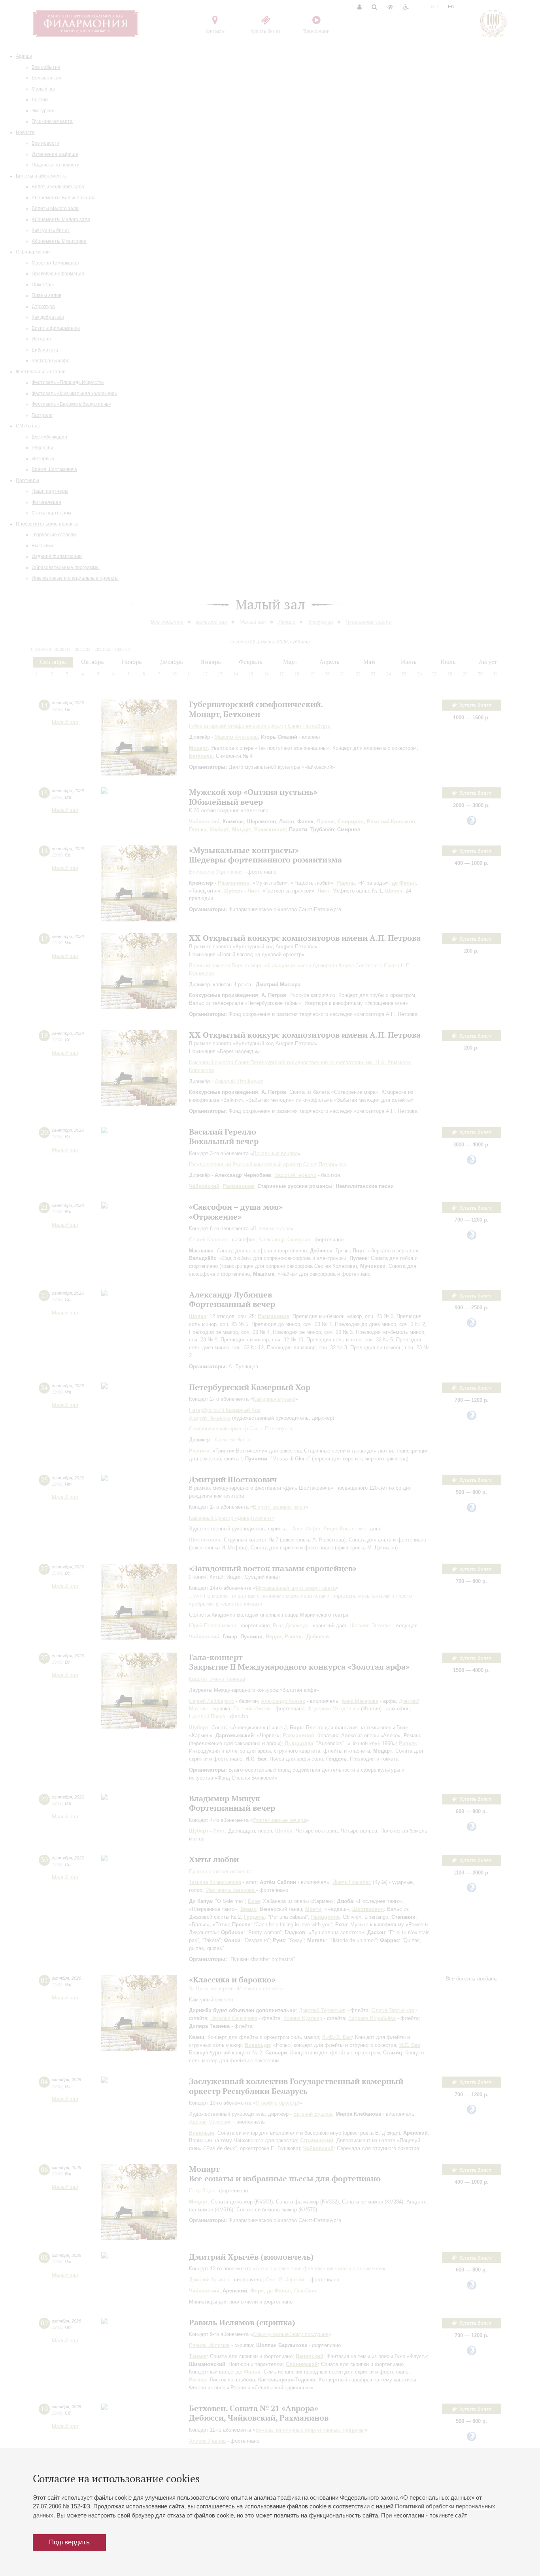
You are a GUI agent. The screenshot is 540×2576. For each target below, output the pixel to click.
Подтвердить (69, 2542)
